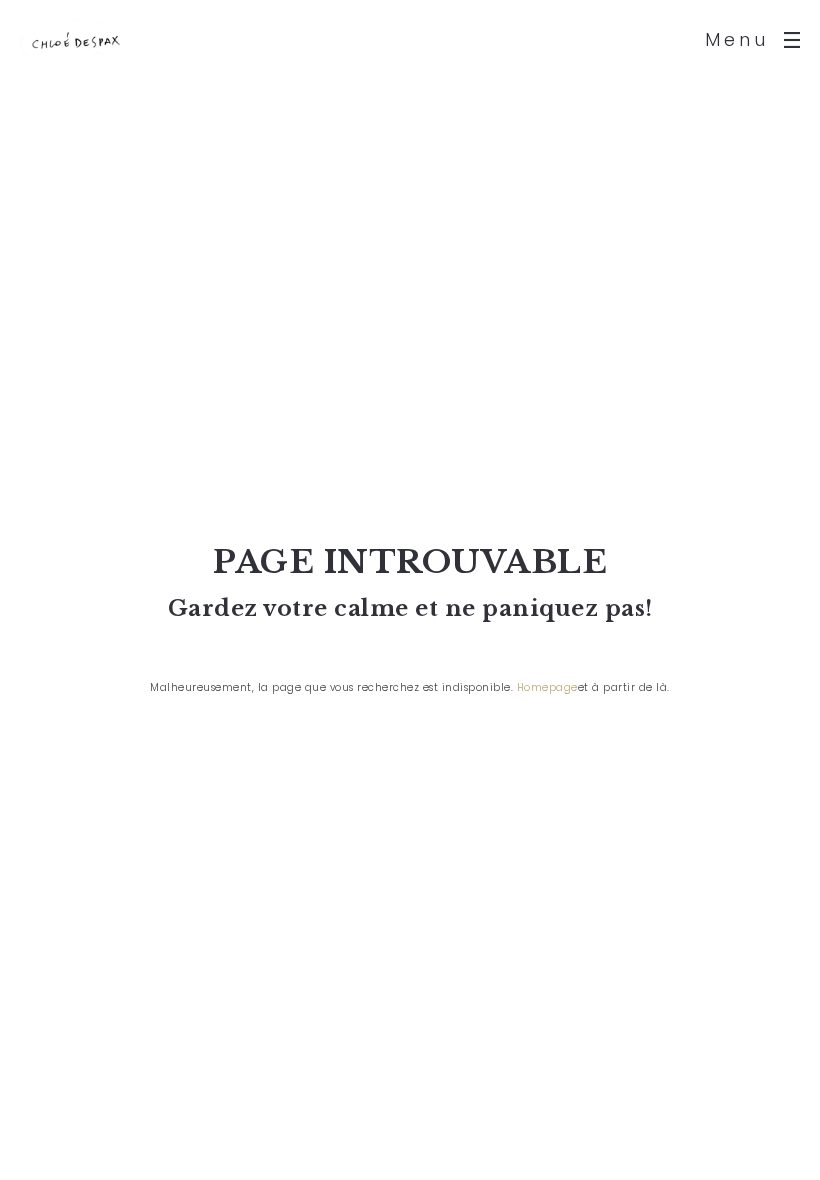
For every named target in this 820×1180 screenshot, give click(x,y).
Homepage (547, 687)
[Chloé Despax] (75, 40)
